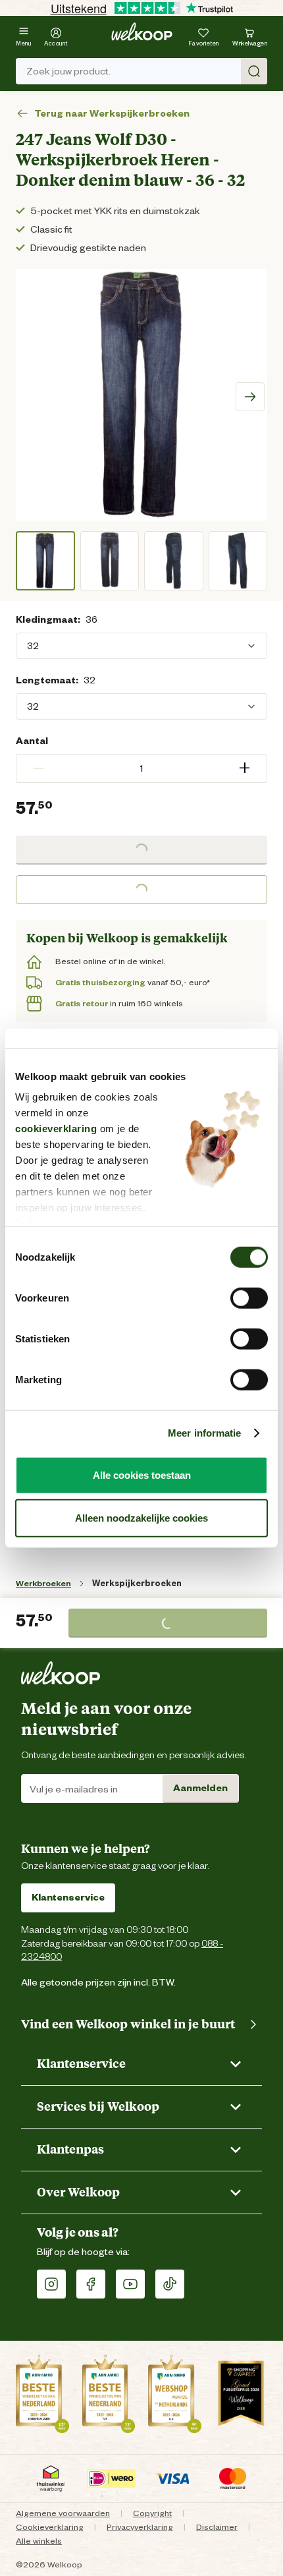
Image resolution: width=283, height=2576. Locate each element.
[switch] (249, 1298)
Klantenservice (68, 1897)
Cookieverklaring (50, 2527)
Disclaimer (217, 2527)
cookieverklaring (56, 1129)
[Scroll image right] (250, 397)
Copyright (152, 2513)
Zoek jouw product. (68, 71)
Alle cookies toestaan (142, 1474)
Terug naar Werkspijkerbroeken (112, 114)
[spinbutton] (141, 768)
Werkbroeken (43, 1583)
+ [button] (244, 768)
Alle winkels (39, 2541)
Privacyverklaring (140, 2527)
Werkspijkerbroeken (137, 1583)
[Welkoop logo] (142, 32)
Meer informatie (205, 1433)
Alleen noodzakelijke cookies (141, 1518)
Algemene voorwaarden (63, 2513)
